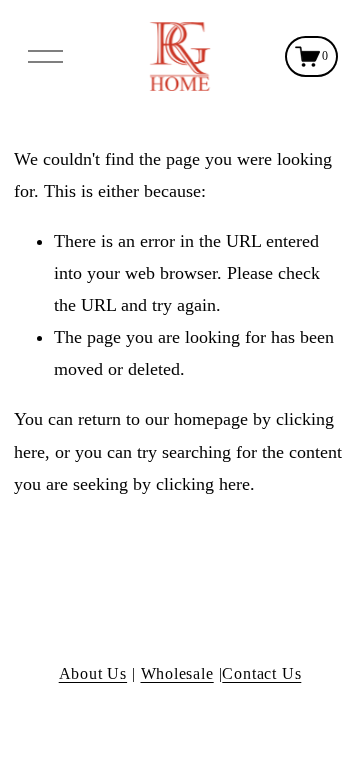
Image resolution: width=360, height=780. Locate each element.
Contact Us (261, 673)
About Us (93, 673)
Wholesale (177, 673)
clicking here (203, 484)
